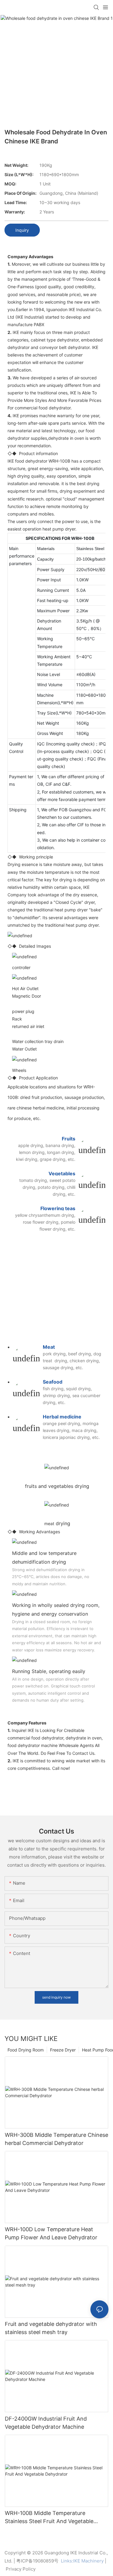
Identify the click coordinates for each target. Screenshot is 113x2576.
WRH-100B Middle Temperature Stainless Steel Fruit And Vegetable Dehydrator (49, 2518)
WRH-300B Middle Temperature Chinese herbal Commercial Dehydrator (56, 2139)
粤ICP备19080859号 (37, 2561)
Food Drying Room (26, 2050)
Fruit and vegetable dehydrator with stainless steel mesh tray (51, 2328)
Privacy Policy (21, 2569)
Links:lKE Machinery (82, 2561)
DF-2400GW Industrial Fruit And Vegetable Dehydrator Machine (46, 2423)
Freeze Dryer (63, 2050)
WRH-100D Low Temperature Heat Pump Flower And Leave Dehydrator (51, 2233)
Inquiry (22, 230)
